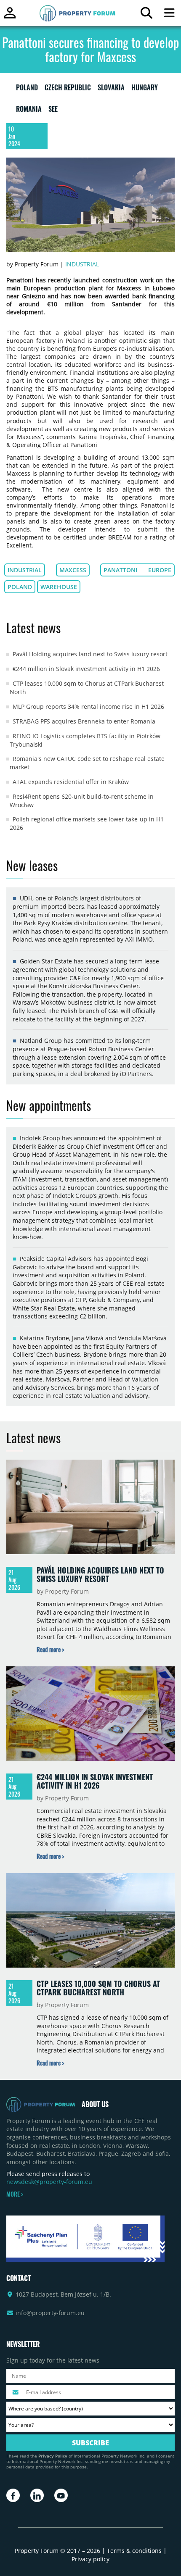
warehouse (59, 587)
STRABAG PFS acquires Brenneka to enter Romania (84, 721)
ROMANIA (29, 111)
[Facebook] (13, 2495)
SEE (53, 111)
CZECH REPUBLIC (68, 89)
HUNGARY (145, 89)
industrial (25, 570)
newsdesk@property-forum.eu (49, 2182)
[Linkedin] (37, 2495)
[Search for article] (146, 15)
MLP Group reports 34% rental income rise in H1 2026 (88, 706)
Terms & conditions (134, 2551)
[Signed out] (10, 17)
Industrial (82, 264)
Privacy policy (90, 2559)
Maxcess (73, 570)
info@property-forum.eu (50, 2313)
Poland (20, 587)
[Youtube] (61, 2495)
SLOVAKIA (111, 89)
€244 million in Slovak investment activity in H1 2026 (86, 669)
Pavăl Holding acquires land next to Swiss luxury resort (90, 654)
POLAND (27, 89)
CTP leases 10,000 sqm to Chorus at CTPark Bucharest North (98, 1988)
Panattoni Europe (137, 570)
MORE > (15, 2194)
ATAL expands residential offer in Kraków (71, 782)
